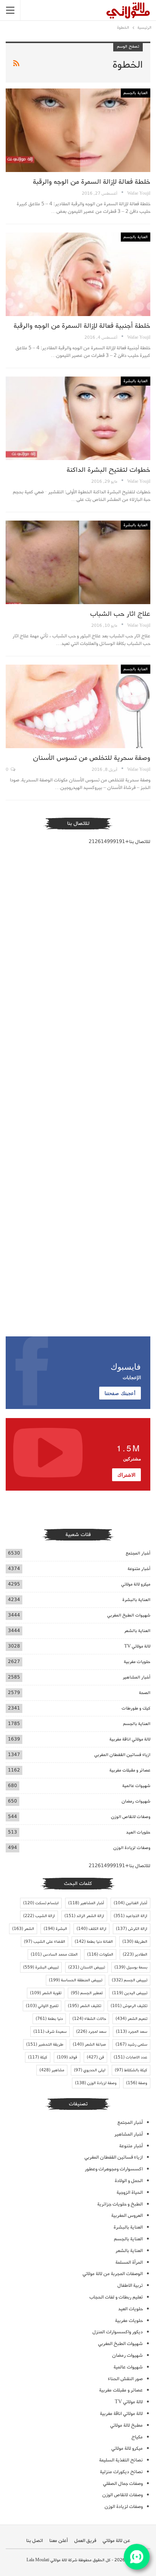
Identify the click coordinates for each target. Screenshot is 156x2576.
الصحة (145, 1693)
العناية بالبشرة (136, 381)
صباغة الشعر (89, 2044)
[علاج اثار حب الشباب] (78, 563)
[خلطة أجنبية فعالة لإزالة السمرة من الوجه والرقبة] (78, 274)
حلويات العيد (138, 1832)
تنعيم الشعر (131, 2019)
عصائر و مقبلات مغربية (130, 1770)
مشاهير (52, 2070)
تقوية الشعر (46, 1993)
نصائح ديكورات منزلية (121, 2472)
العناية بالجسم (136, 93)
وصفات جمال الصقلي (123, 2484)
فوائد (67, 2057)
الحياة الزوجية (130, 2192)
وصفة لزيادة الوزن (96, 2083)
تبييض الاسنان (87, 1967)
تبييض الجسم (129, 1980)
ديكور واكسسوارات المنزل (118, 2332)
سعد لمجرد (91, 2032)
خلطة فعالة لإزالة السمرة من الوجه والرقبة (92, 182)
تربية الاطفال (130, 2285)
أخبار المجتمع (138, 1553)
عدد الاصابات (130, 2057)
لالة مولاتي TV (137, 1646)
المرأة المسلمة (129, 2262)
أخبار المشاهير (136, 1677)
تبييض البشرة (41, 1967)
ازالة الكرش (132, 1929)
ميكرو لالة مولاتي (136, 1584)
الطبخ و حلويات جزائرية (120, 2204)
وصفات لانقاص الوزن (131, 1817)
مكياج (137, 2437)
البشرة (55, 1929)
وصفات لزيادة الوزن (132, 1848)
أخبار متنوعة (139, 1569)
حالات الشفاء (89, 2019)
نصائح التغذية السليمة (121, 2460)
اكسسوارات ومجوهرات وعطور (114, 2169)
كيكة (38, 2057)
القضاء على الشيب (44, 1942)
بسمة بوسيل (131, 1967)
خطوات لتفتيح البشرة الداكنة (108, 470)
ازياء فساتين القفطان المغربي (122, 1755)
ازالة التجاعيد (130, 1916)
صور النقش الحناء (125, 2379)
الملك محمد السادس (54, 1954)
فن (95, 2057)
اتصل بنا (34, 2541)
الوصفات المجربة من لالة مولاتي (113, 2274)
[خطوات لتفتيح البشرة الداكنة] (78, 418)
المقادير (135, 1954)
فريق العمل (85, 2541)
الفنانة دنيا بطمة (94, 1942)
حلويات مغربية (137, 1662)
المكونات (100, 1954)
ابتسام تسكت (41, 1903)
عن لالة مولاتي (116, 2541)
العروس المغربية (127, 2216)
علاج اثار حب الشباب (120, 614)
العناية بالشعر (137, 1631)
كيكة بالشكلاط (131, 2070)
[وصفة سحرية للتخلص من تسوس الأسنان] (78, 707)
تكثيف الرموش (129, 2006)
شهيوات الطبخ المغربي (129, 1615)
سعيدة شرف (50, 2032)
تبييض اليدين (130, 1993)
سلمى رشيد (131, 2044)
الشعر (23, 1929)
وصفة (137, 2083)
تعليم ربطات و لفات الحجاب (116, 2297)
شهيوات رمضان (136, 1801)
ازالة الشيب (39, 1916)
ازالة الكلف (91, 1929)
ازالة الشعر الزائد (84, 1916)
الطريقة (135, 1942)
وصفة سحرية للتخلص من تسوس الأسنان (92, 758)
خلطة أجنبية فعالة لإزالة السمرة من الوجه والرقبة (82, 326)
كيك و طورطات (136, 1708)
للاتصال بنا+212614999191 (119, 842)
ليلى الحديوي (90, 2070)
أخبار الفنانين (130, 1903)
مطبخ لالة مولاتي (126, 2425)
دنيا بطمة (49, 2019)
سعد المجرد (132, 2032)
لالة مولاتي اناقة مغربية (130, 1739)
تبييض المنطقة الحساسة (76, 1980)
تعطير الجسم (87, 1993)
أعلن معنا (58, 2541)
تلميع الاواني (42, 2006)
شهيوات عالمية (136, 1786)
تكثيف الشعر (84, 2006)
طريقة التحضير (45, 2044)
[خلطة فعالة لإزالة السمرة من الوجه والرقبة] (78, 130)
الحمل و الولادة (129, 2181)
